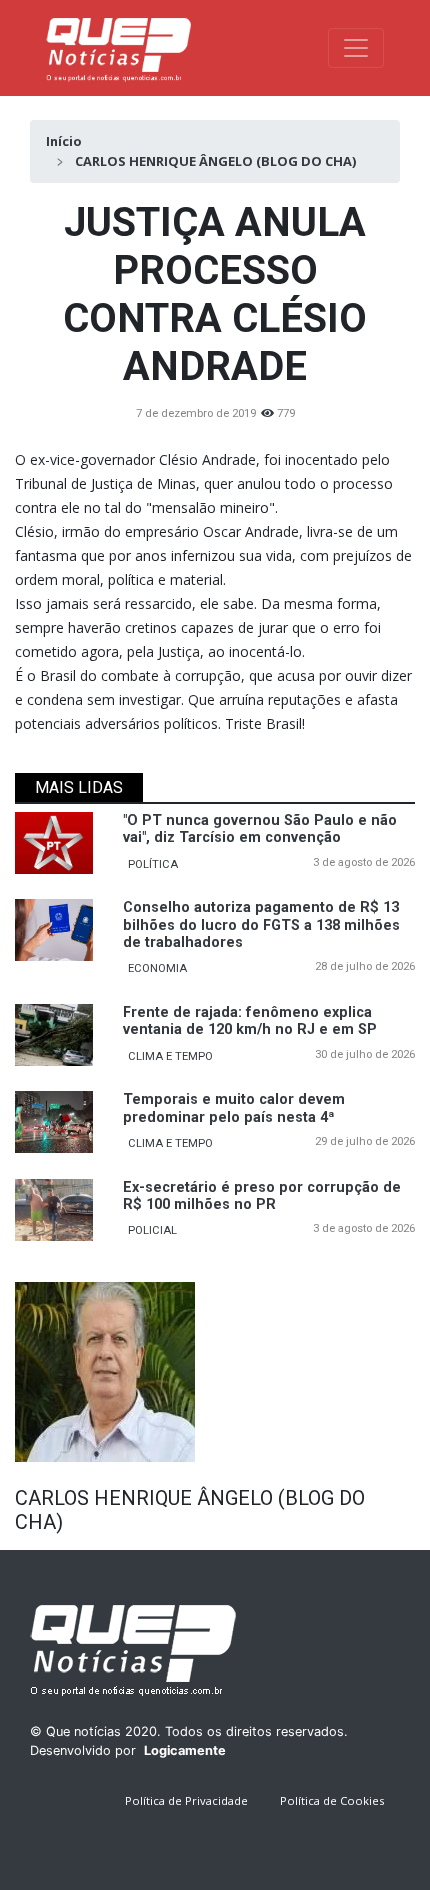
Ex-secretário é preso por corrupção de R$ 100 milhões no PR (262, 1196)
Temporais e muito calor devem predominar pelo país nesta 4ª (234, 1108)
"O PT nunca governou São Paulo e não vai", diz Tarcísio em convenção (260, 829)
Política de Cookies (332, 1800)
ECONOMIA (157, 968)
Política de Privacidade (186, 1800)
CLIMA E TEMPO (170, 1056)
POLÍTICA (153, 864)
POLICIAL (152, 1230)
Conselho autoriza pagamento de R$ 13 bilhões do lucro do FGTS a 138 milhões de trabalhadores (261, 925)
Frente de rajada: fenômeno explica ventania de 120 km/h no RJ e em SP (250, 1021)
